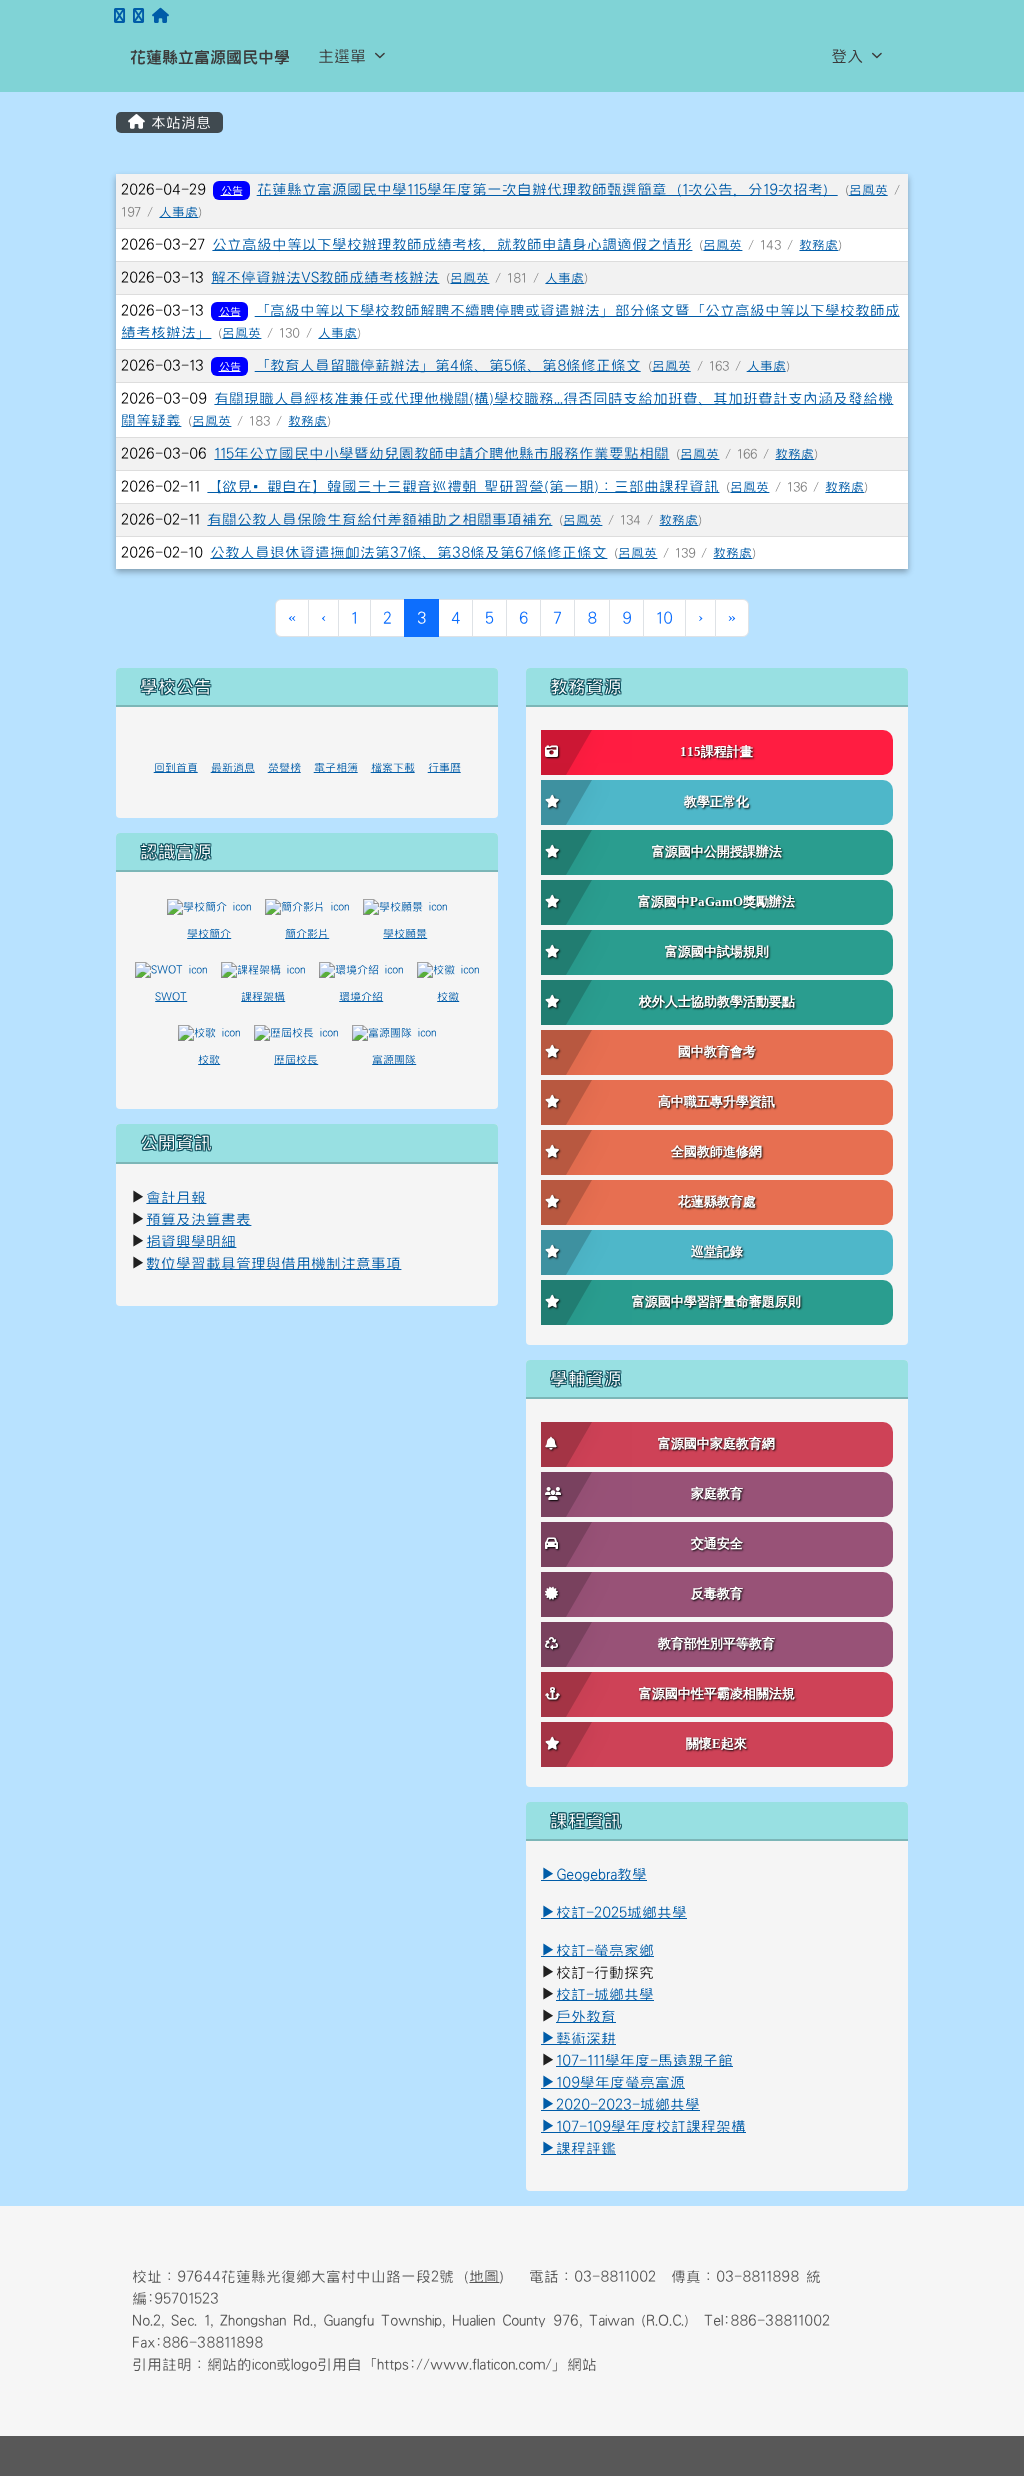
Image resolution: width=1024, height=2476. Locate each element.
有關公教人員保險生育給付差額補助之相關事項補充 (379, 519)
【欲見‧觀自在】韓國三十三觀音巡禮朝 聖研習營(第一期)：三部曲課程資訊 (463, 486)
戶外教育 (586, 2016)
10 (664, 618)
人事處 (178, 212)
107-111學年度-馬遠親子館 (644, 2060)
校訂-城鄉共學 (605, 1994)
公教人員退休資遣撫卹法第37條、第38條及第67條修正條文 (408, 552)
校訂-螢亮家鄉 (597, 1950)
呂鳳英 (868, 190)
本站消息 (177, 122)
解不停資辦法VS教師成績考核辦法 (325, 277)
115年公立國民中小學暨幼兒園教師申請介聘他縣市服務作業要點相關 (441, 453)
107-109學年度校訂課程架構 (643, 2126)
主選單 (342, 56)
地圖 (484, 2276)
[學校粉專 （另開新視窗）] (119, 16)
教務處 (818, 245)
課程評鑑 (586, 2148)
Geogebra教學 (601, 1874)
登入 (847, 56)
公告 (232, 190)
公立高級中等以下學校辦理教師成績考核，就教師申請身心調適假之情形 (452, 244)
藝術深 (578, 2038)
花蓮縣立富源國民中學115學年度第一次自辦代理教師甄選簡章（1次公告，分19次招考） (547, 189)
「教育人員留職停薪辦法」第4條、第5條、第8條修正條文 (448, 365)
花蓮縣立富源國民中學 (210, 57)
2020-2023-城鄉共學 (628, 2104)
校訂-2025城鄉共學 (621, 1912)
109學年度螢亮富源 (613, 2082)
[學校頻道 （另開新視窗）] (138, 16)
